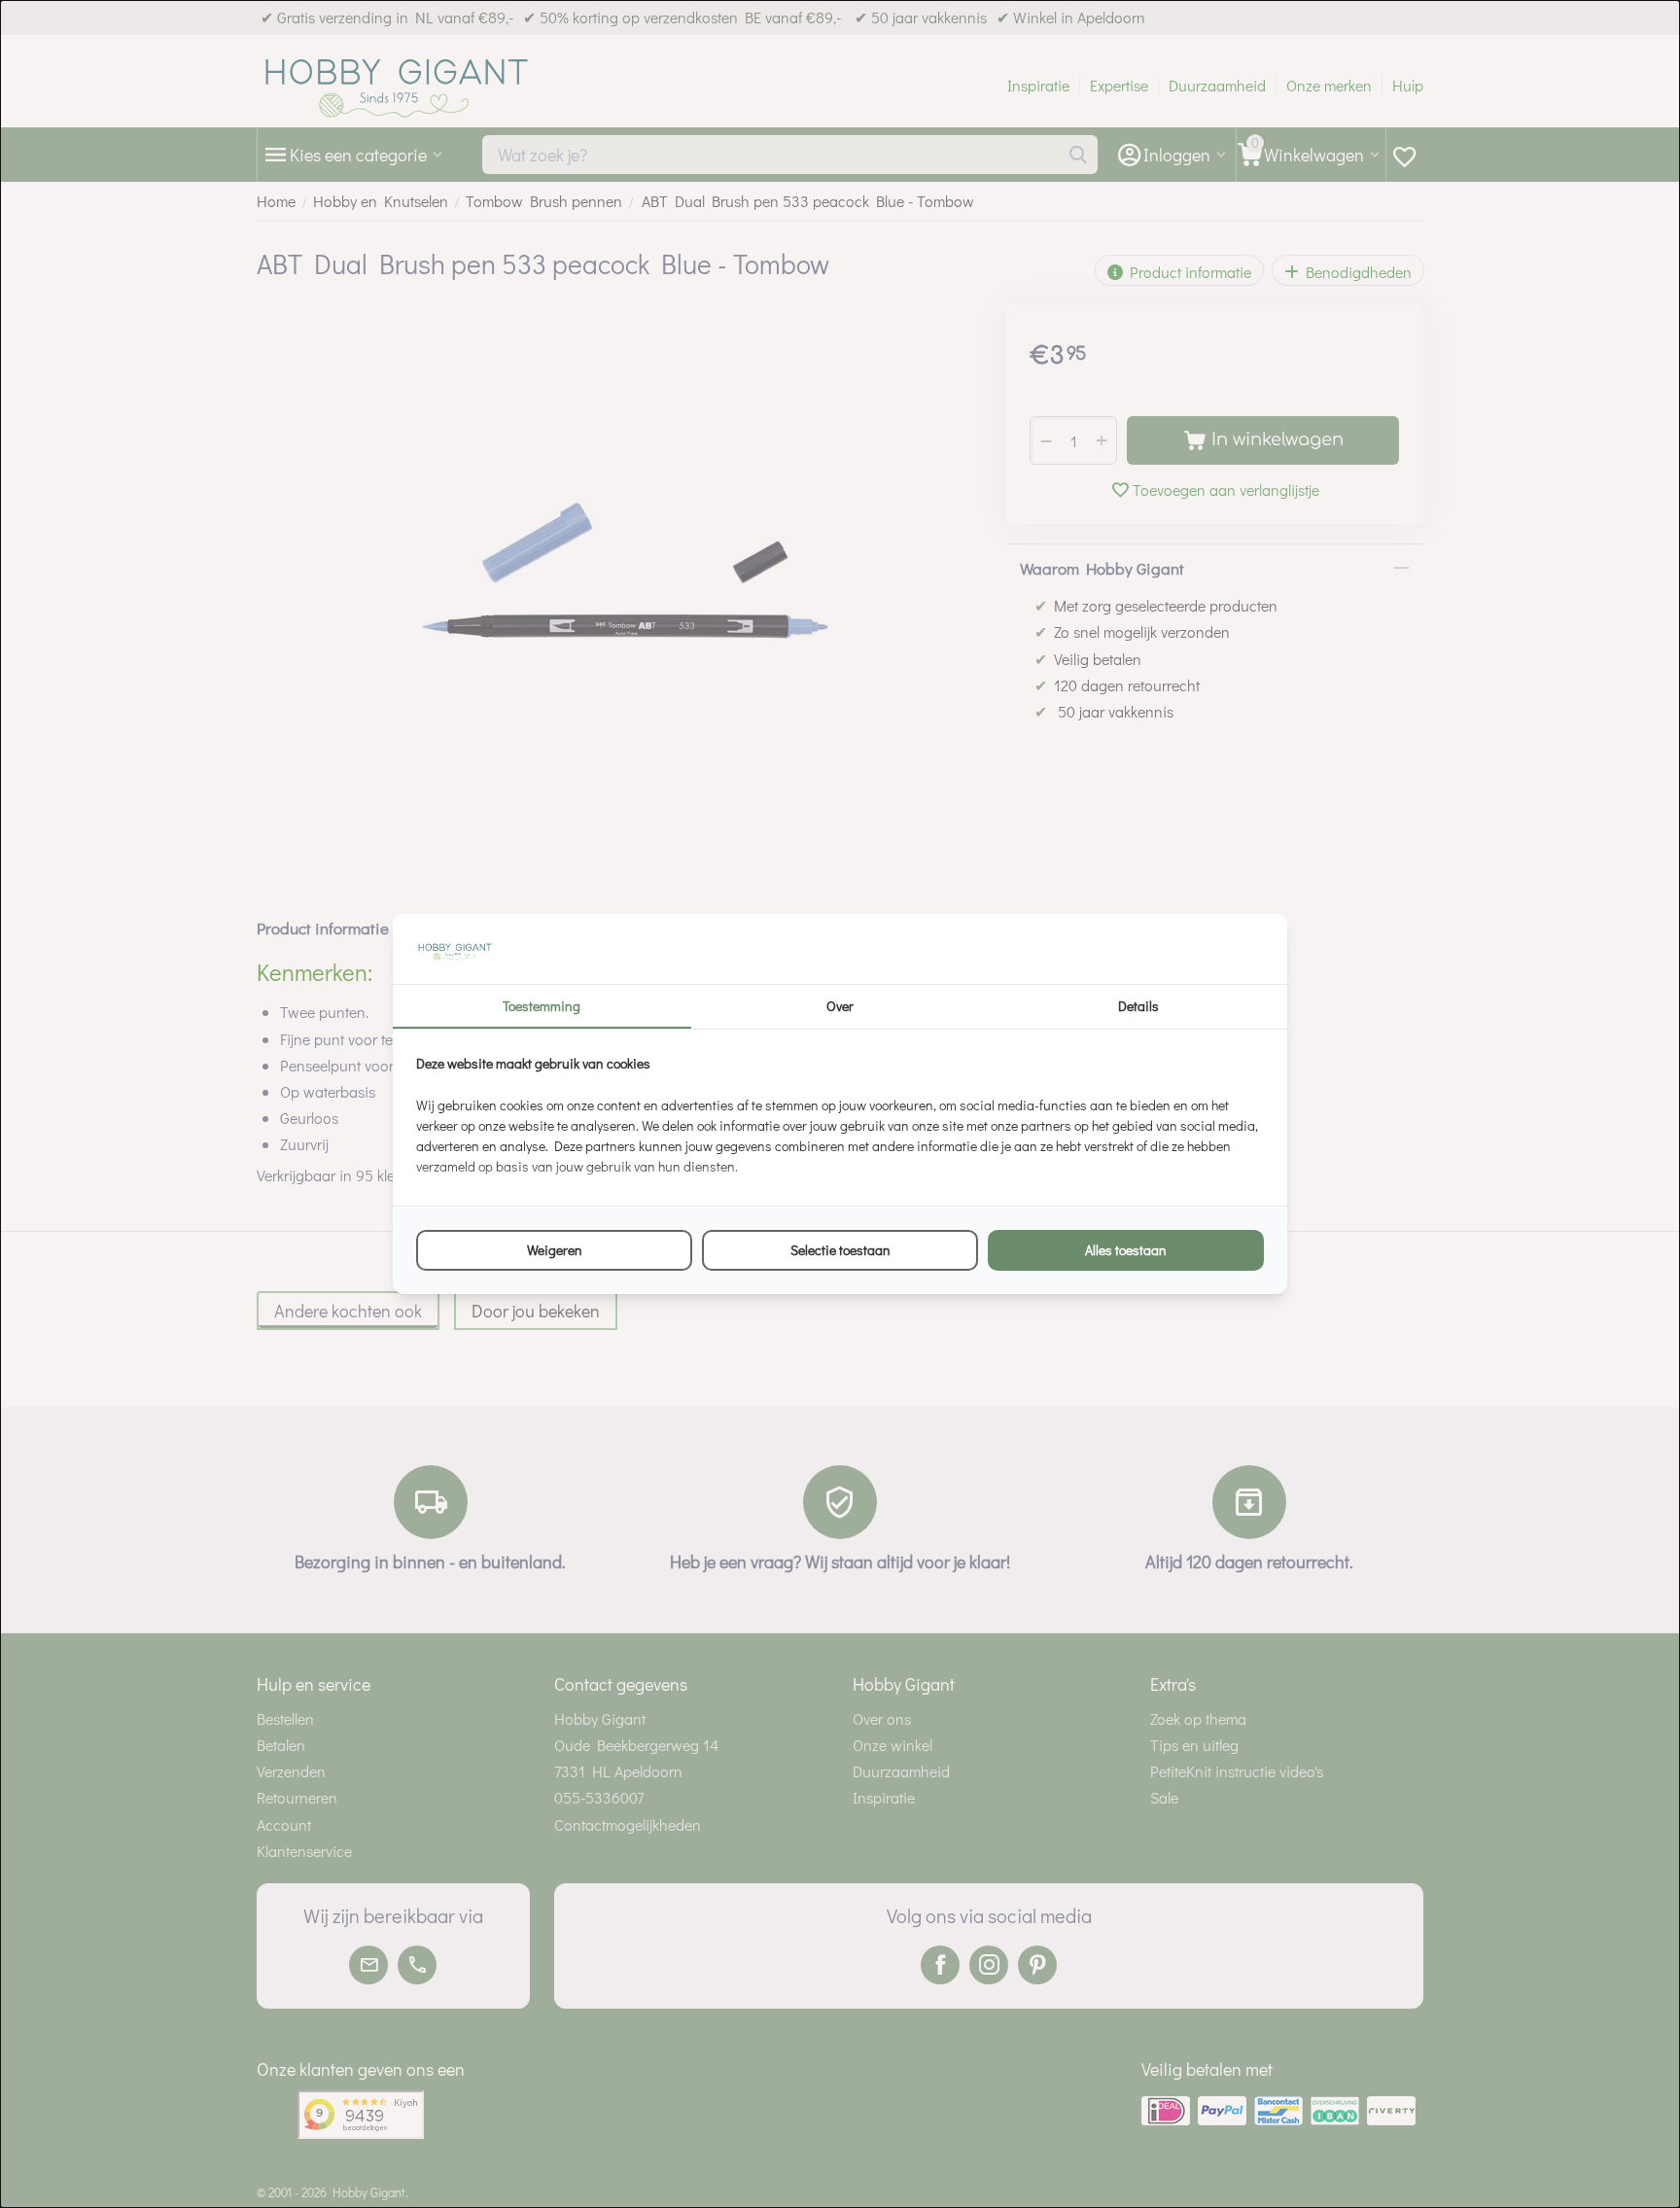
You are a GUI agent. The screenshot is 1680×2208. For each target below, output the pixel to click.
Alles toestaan (1126, 1250)
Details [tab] (1138, 1006)
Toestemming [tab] (542, 1006)
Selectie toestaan (840, 1250)
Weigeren (555, 1250)
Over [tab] (840, 1006)
